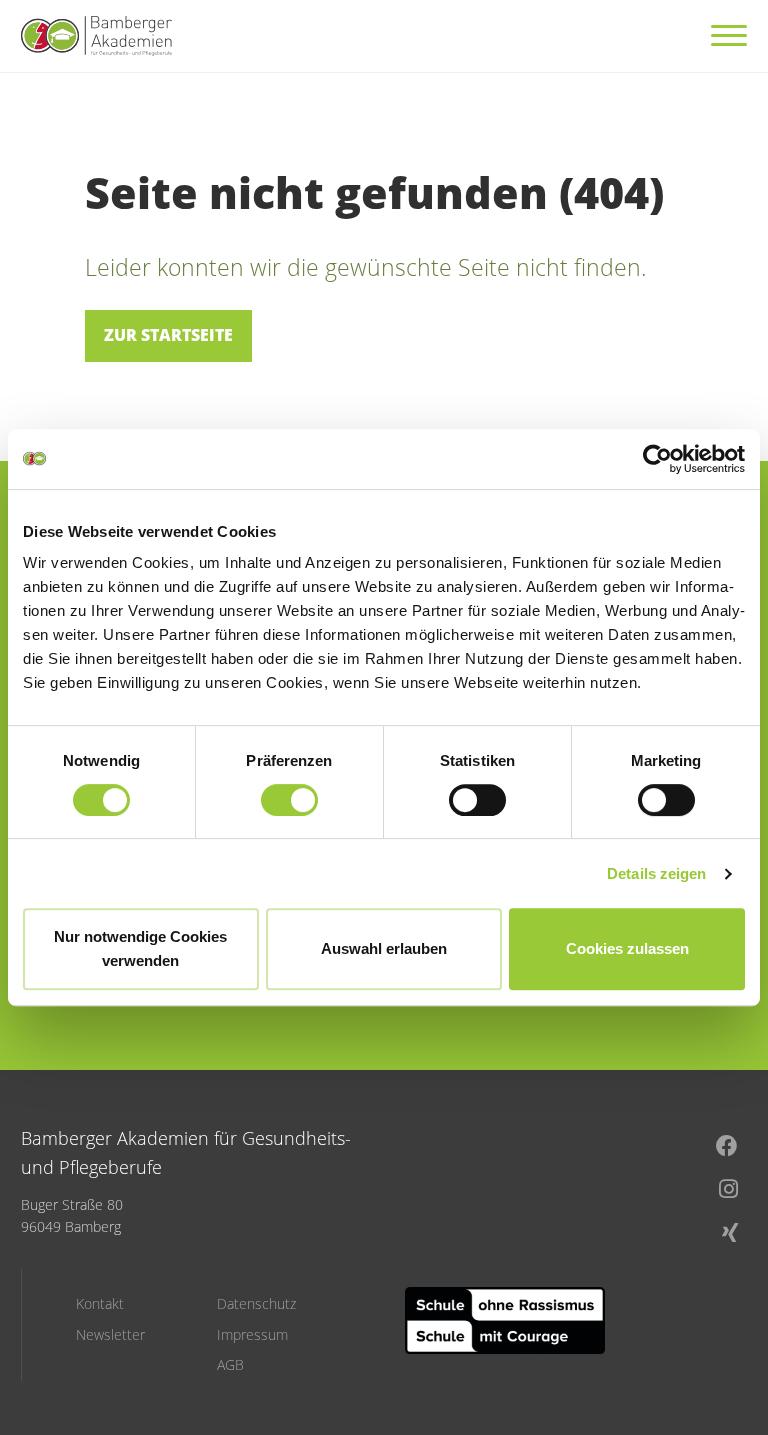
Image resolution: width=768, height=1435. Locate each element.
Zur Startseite (168, 335)
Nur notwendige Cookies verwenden (140, 948)
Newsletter (110, 1335)
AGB (230, 1365)
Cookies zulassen (627, 948)
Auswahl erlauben (384, 948)
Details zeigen (656, 873)
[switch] (289, 800)
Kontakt (100, 1304)
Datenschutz (256, 1304)
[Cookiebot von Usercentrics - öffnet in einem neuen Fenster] (657, 459)
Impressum (252, 1335)
